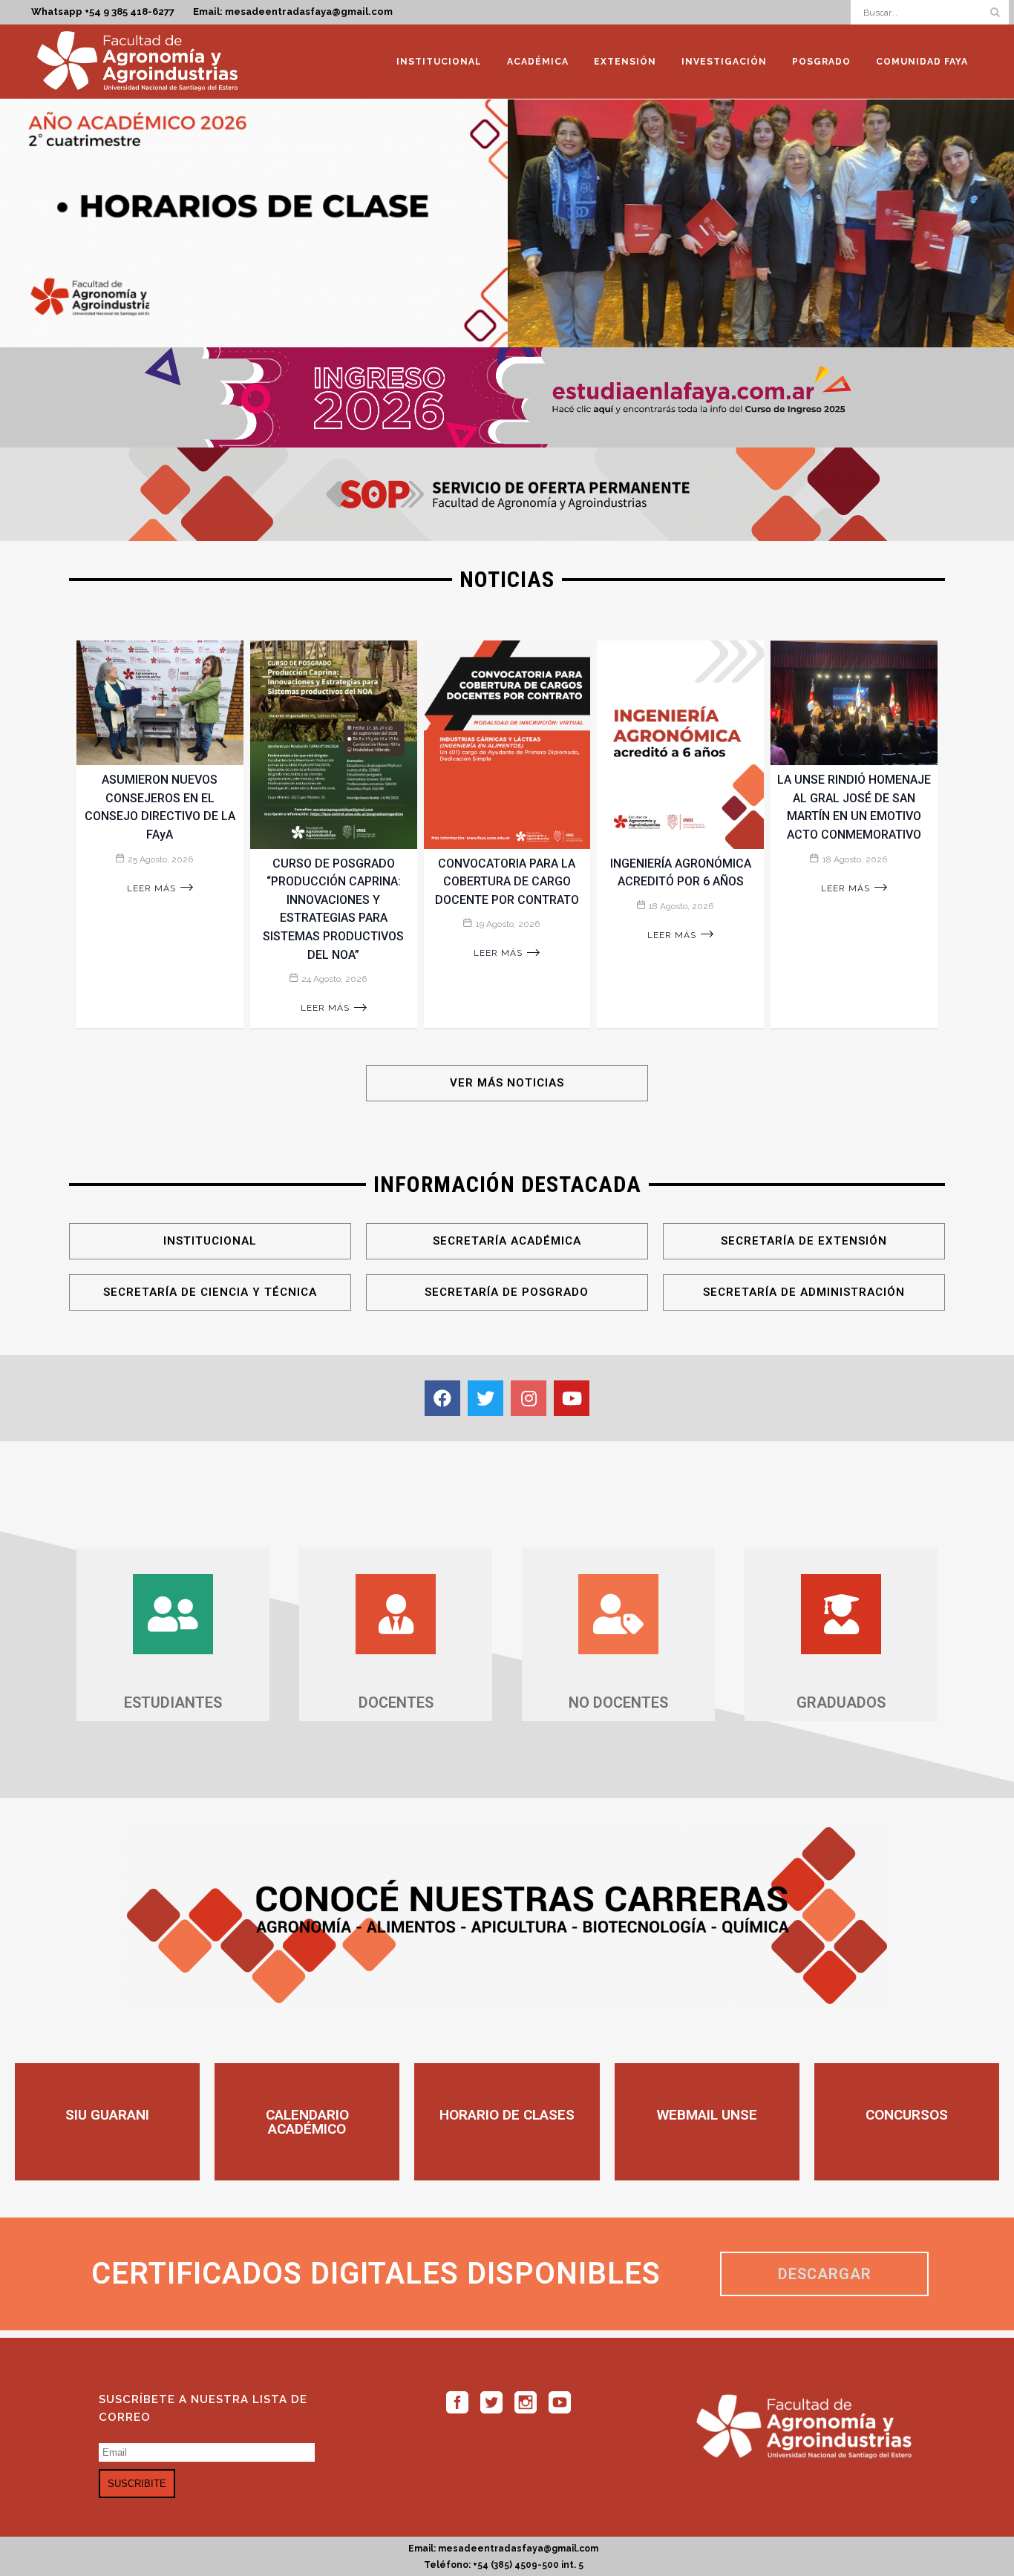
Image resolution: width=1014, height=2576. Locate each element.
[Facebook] (442, 1398)
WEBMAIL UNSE (707, 2115)
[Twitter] (485, 1398)
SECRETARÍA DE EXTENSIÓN (804, 1241)
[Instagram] (529, 1398)
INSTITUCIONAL (210, 1241)
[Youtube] (572, 1398)
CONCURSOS (907, 2115)
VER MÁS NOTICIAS (507, 1083)
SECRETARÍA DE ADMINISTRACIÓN (804, 1292)
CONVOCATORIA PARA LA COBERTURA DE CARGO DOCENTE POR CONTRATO (507, 882)
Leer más (151, 888)
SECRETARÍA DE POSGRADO (507, 1292)
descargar (825, 2274)
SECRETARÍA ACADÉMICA (507, 1241)
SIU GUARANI (107, 2115)
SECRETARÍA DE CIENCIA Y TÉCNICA (210, 1292)
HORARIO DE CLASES (507, 2115)
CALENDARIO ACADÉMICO (307, 2122)
